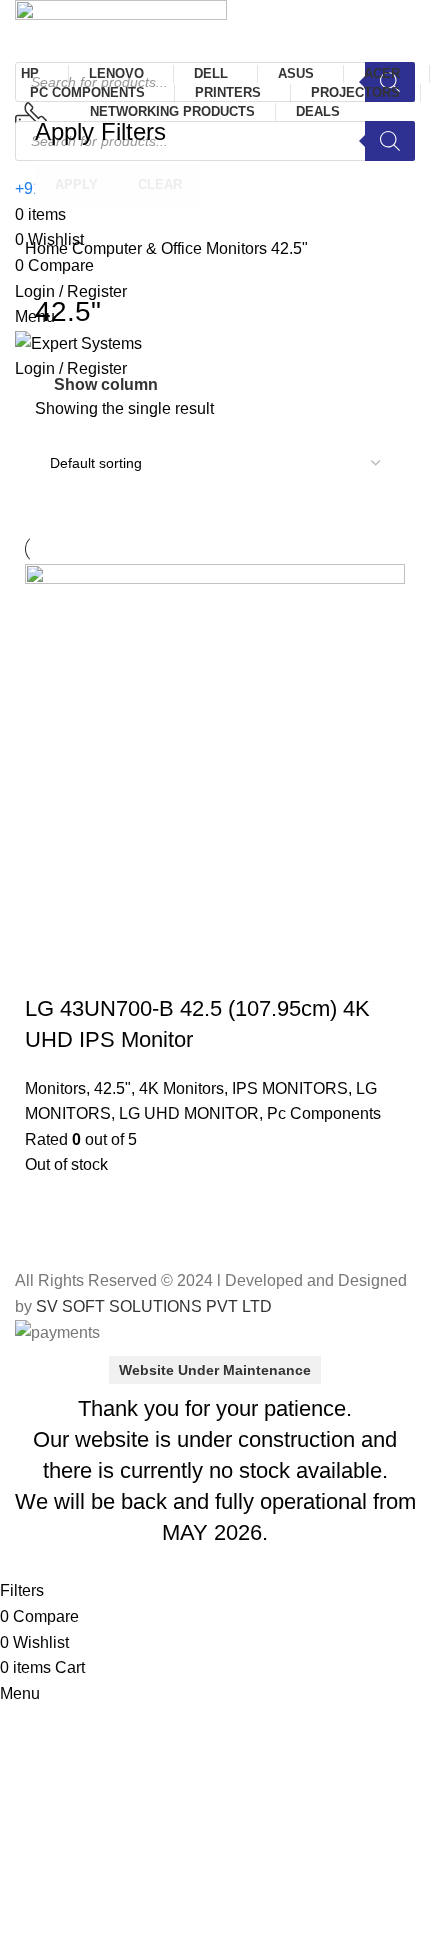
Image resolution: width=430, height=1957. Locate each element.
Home (48, 248)
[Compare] (104, 969)
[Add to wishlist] (158, 969)
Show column (106, 384)
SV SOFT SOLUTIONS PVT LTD (154, 1306)
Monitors (238, 248)
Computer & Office (139, 248)
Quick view (50, 969)
